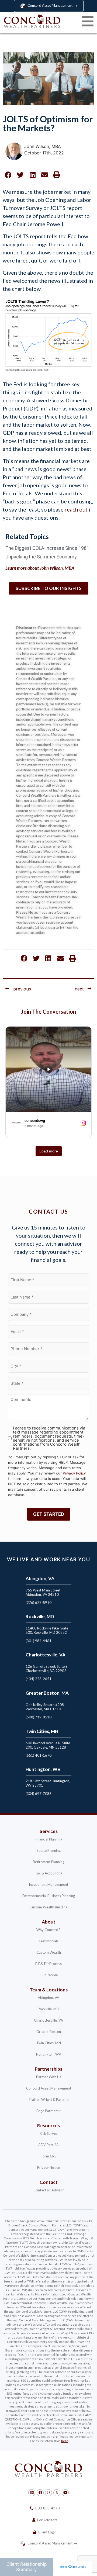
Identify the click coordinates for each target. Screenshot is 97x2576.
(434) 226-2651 (39, 1679)
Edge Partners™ (49, 2111)
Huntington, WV (49, 2054)
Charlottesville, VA (48, 2020)
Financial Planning (48, 1839)
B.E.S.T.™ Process (48, 1964)
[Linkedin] (32, 2493)
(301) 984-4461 (39, 1641)
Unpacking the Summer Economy (41, 557)
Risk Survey (49, 2133)
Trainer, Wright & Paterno (49, 2100)
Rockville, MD (48, 2009)
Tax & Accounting (49, 1873)
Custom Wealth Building (48, 1907)
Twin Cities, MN (49, 2043)
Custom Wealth (49, 1952)
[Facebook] (40, 2493)
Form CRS (48, 2156)
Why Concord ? (48, 1930)
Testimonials (48, 1941)
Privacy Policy (74, 1473)
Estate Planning (49, 1850)
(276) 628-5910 (39, 1603)
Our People (49, 1975)
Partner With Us (49, 2077)
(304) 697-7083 (39, 1794)
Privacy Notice (48, 2167)
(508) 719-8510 (39, 1717)
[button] (8, 175)
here (54, 2437)
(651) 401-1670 (39, 1755)
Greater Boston (49, 2032)
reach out (76, 509)
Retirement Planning (49, 1862)
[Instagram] (48, 2493)
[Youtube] (65, 2493)
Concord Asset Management (49, 2088)
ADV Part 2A (48, 2145)
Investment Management (48, 1884)
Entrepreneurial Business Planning (49, 1896)
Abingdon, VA (48, 1998)
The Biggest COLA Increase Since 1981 (47, 548)
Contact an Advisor (49, 2190)
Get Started (49, 1514)
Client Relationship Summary (27, 2567)
